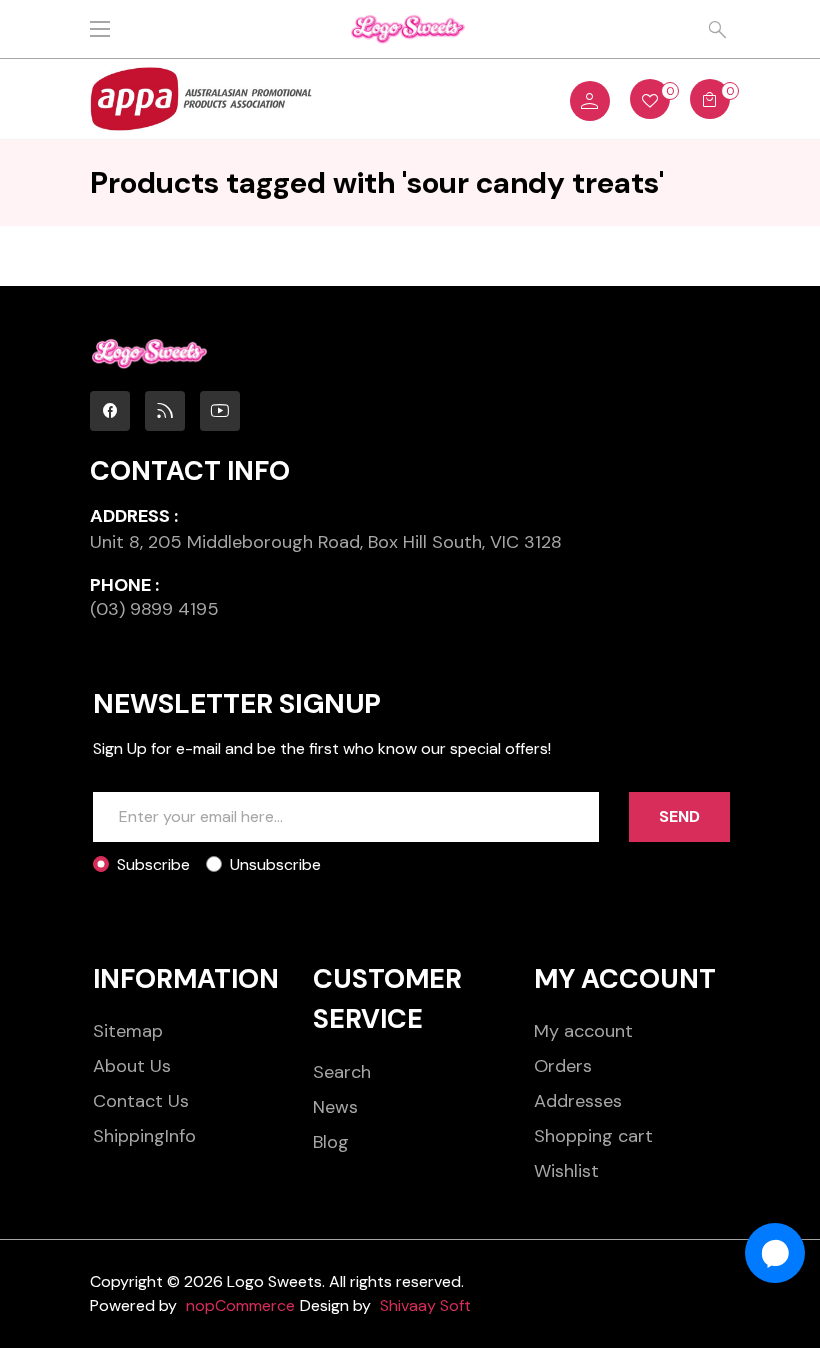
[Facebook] (110, 411)
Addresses (578, 1101)
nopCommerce (240, 1305)
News (335, 1107)
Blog (331, 1142)
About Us (132, 1066)
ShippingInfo (144, 1136)
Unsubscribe (275, 864)
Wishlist (566, 1171)
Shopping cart (593, 1136)
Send (679, 816)
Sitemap (128, 1031)
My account (583, 1031)
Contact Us (141, 1101)
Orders (563, 1066)
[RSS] (165, 411)
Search (342, 1072)
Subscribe (153, 864)
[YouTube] (220, 411)
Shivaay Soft (425, 1305)
